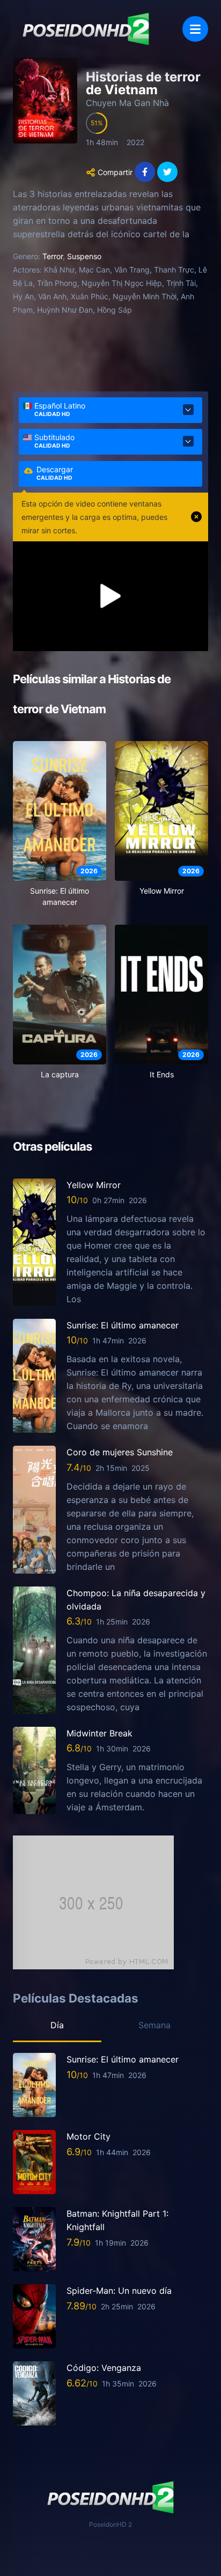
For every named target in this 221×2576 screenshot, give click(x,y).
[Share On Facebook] (145, 172)
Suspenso (84, 256)
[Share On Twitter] (167, 172)
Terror (53, 256)
